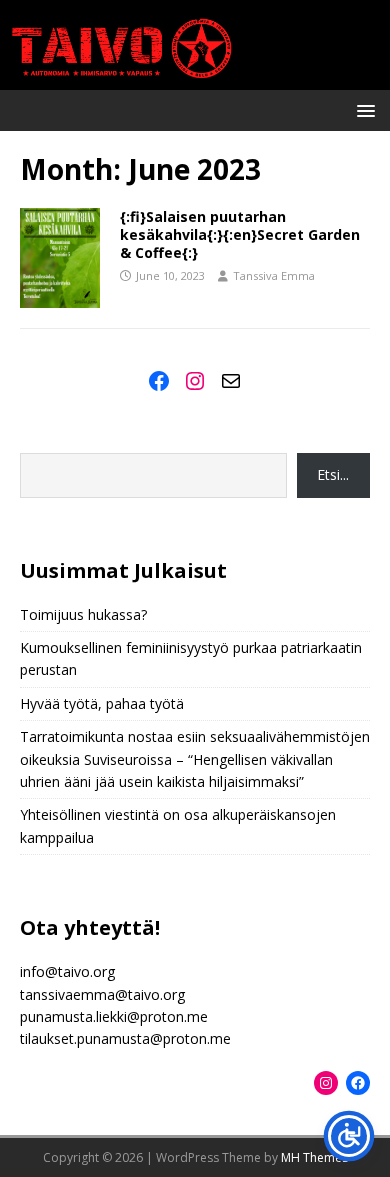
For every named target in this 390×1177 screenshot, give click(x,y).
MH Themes (314, 1157)
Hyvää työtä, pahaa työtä (102, 703)
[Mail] (231, 381)
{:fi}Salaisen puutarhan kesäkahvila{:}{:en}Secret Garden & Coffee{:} (240, 234)
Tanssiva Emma (274, 275)
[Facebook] (159, 381)
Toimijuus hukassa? (83, 614)
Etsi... (333, 474)
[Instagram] (195, 381)
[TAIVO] (195, 78)
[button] (362, 109)
